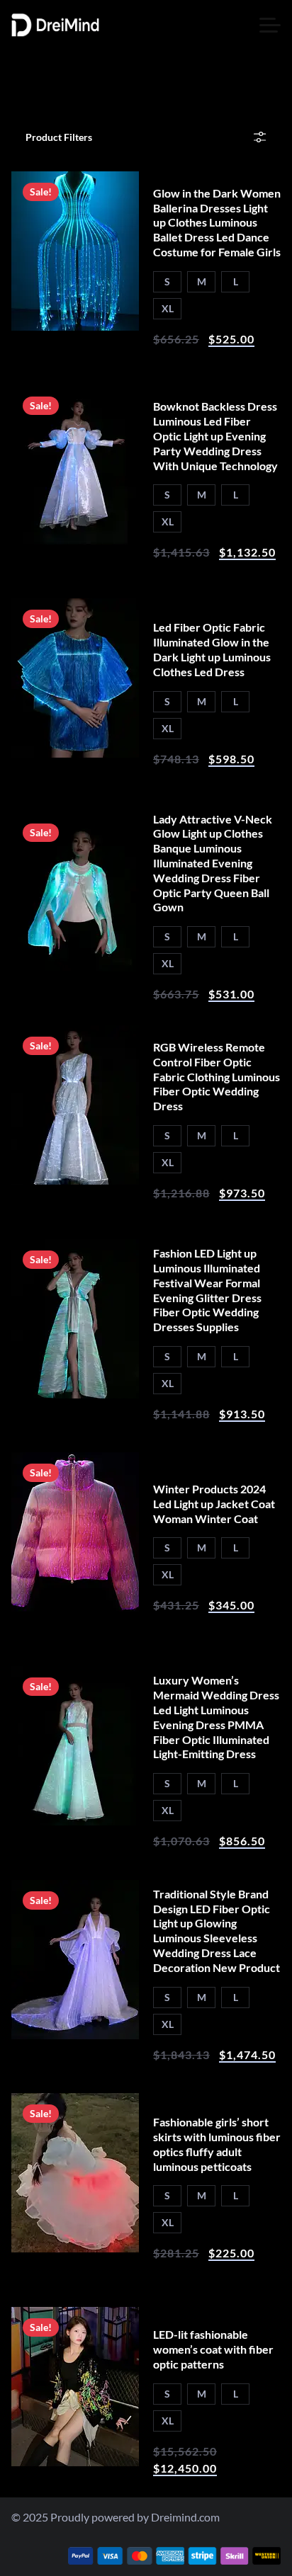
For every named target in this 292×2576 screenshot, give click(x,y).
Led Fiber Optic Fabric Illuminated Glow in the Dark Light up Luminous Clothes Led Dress (212, 649)
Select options (75, 305)
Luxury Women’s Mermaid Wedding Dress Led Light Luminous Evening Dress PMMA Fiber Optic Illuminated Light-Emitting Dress (216, 1717)
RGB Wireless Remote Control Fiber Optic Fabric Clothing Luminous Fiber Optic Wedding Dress (217, 1076)
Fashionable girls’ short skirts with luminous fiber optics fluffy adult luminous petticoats (217, 2144)
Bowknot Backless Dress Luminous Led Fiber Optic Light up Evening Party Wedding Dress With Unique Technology (215, 435)
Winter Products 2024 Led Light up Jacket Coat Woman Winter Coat (214, 1504)
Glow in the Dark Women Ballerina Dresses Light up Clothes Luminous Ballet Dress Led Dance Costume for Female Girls (217, 222)
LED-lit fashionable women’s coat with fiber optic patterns (213, 2349)
